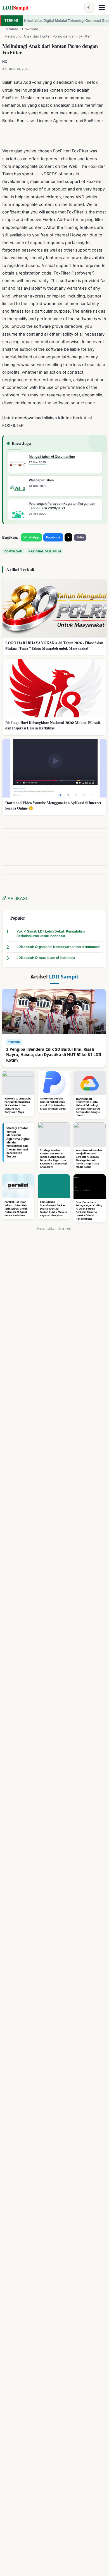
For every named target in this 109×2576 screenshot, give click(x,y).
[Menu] (102, 8)
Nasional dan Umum (45, 551)
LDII (15, 7)
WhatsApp (31, 537)
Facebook (53, 537)
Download (30, 29)
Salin (80, 537)
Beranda (11, 29)
